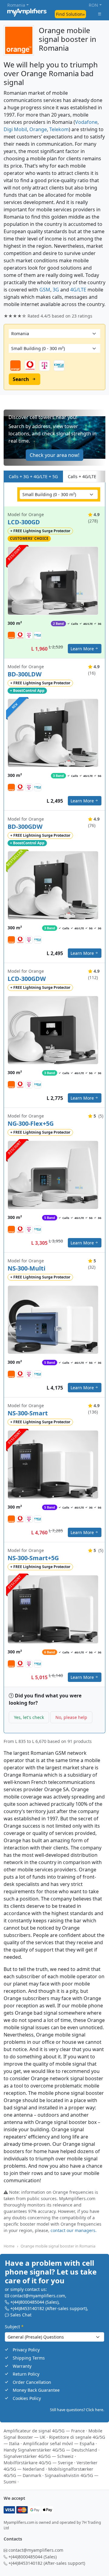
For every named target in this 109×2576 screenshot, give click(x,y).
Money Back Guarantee (36, 2390)
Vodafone (86, 122)
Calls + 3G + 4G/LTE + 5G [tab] (33, 476)
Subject (14, 2327)
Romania (16, 5)
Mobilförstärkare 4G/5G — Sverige (38, 2463)
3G (56, 290)
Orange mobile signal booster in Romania (58, 2246)
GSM (45, 290)
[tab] (100, 476)
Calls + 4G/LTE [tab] (82, 476)
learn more (82, 649)
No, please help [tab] (71, 1717)
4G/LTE (78, 290)
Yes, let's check (29, 1717)
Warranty (22, 2366)
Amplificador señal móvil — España (59, 2443)
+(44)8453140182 (27, 2309)
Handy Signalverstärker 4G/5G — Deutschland (50, 2450)
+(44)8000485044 (27, 2302)
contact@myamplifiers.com (38, 2296)
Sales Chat (21, 2315)
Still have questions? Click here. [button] (77, 2410)
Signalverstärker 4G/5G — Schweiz (39, 2456)
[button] (54, 438)
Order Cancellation (32, 2382)
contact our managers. (74, 2230)
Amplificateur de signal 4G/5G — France (44, 2431)
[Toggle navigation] (100, 14)
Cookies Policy (27, 2398)
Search (21, 379)
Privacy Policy (26, 2350)
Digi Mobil (15, 129)
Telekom (59, 129)
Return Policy (26, 2374)
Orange (38, 129)
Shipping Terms (29, 2358)
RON (93, 5)
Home (9, 2246)
